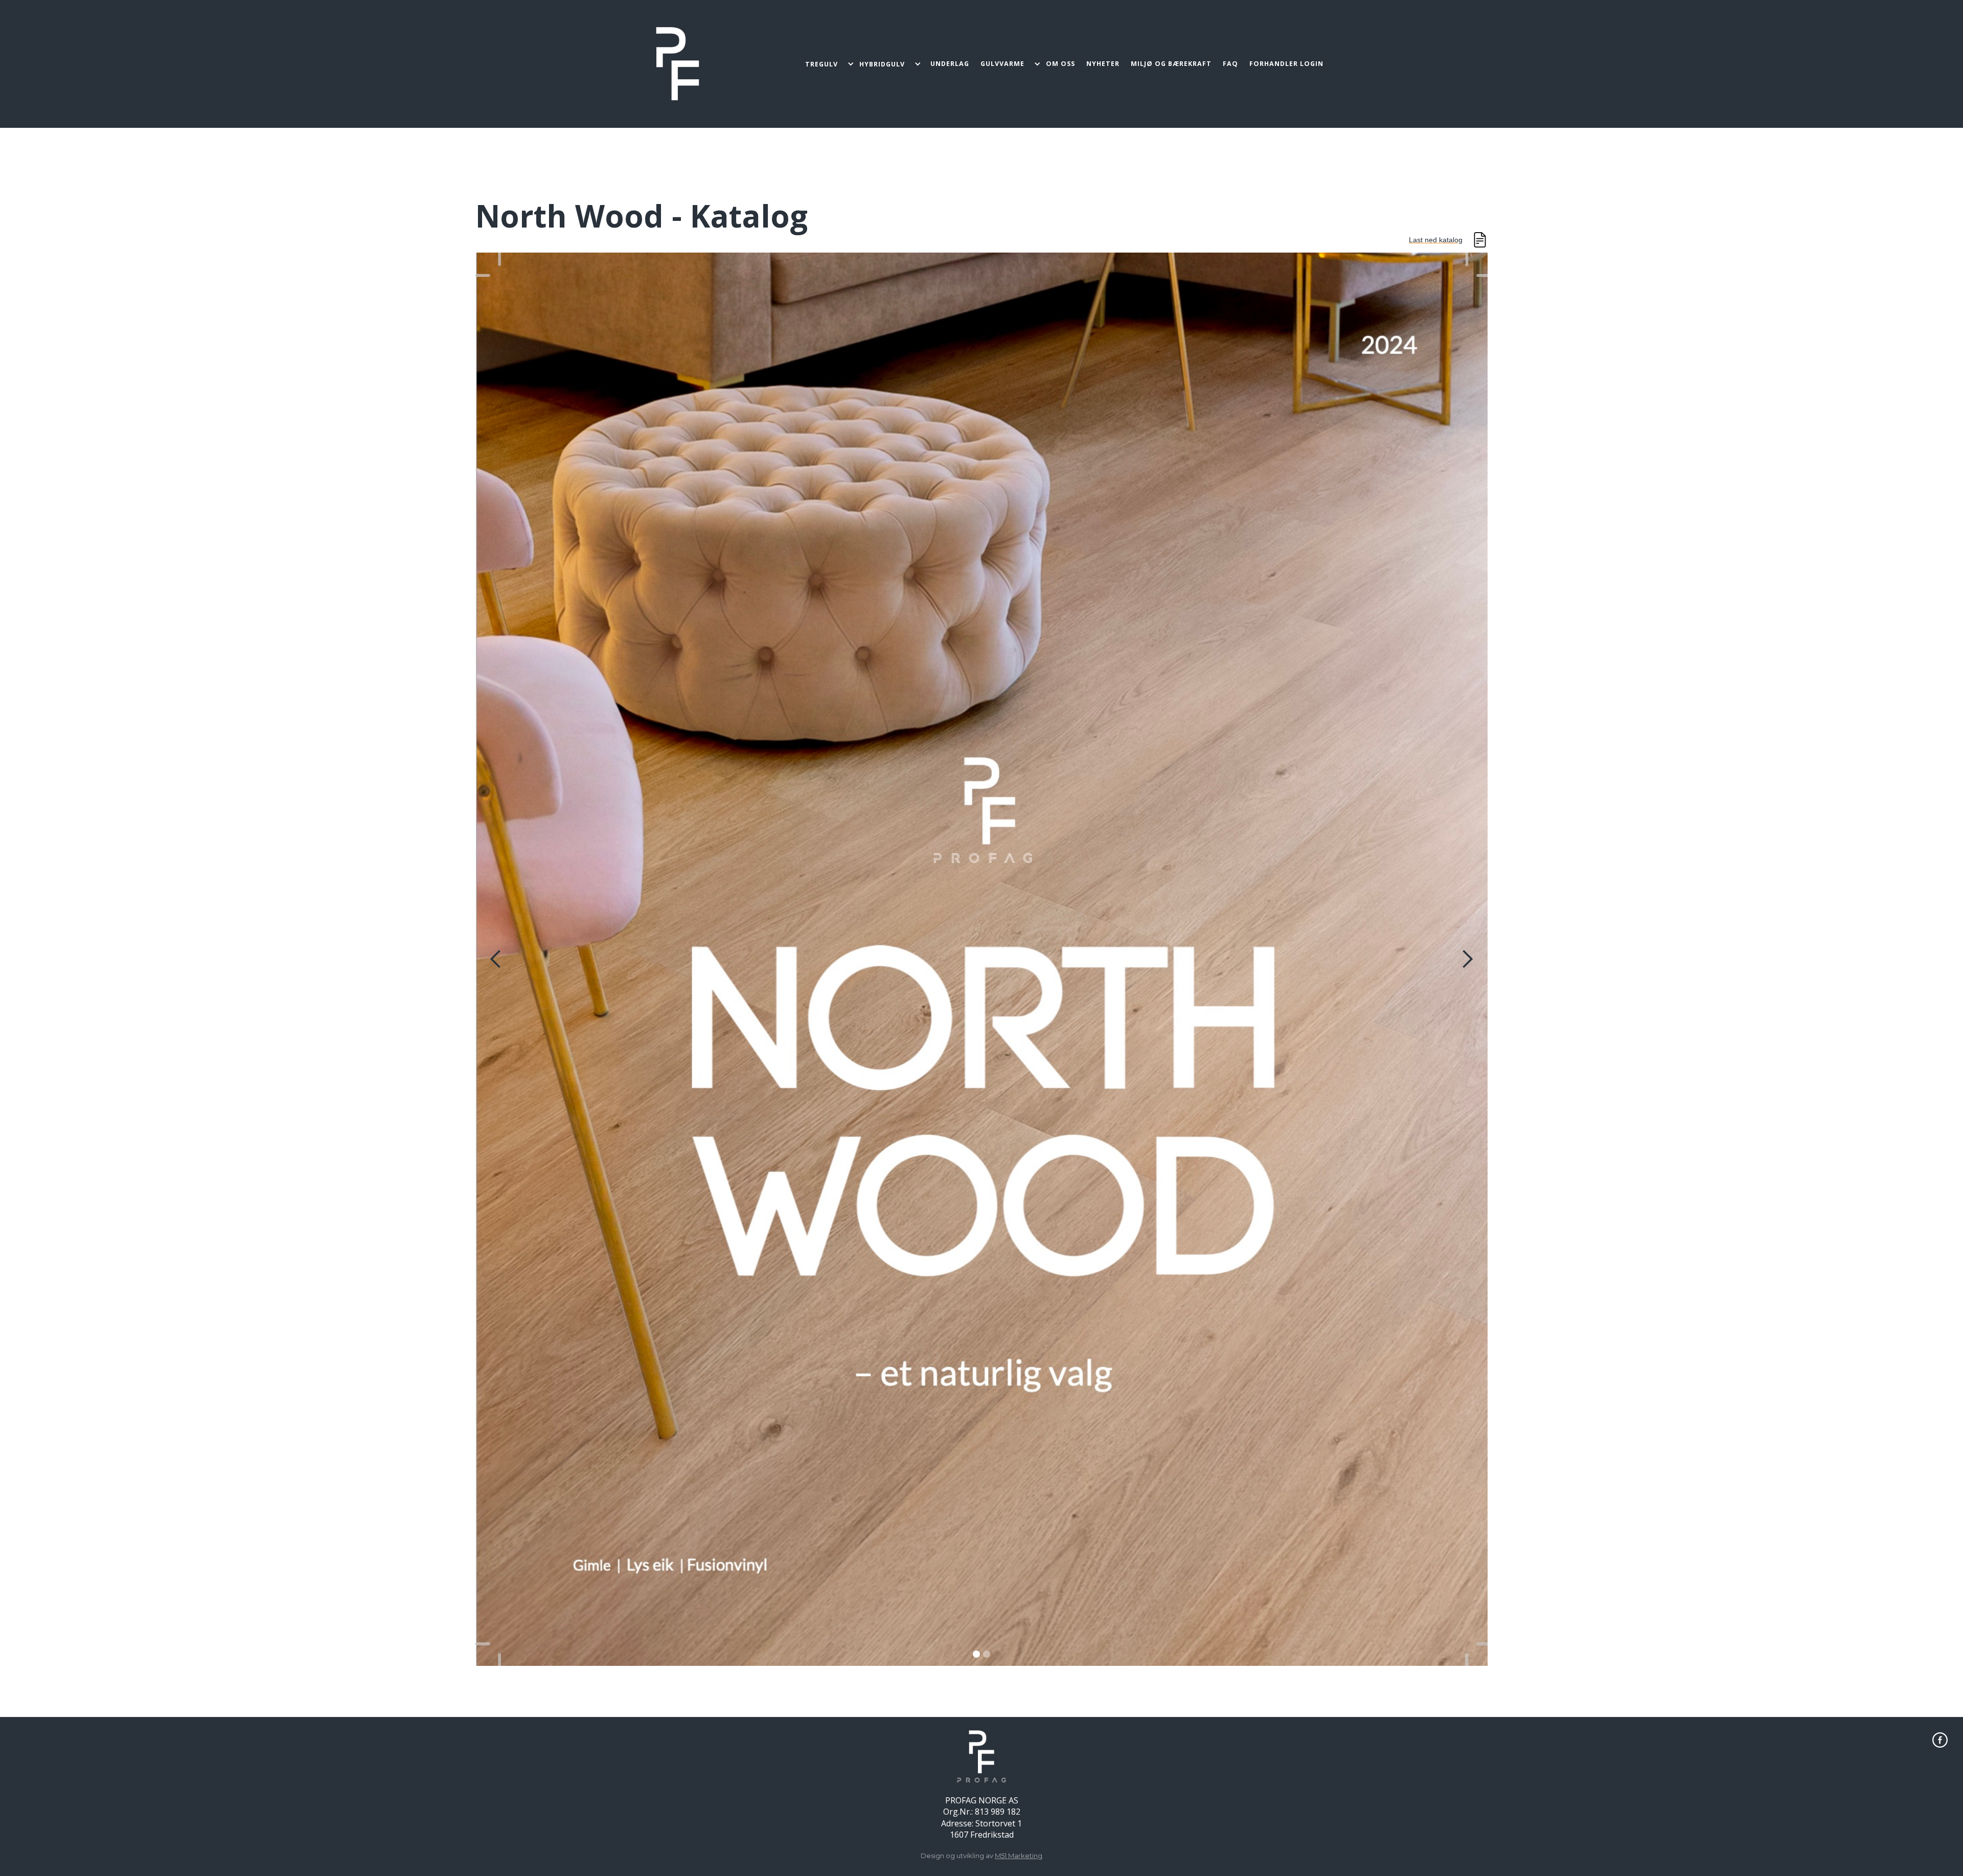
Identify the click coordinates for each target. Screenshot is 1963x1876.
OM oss (1060, 64)
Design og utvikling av (981, 1856)
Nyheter (1103, 64)
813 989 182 (998, 1812)
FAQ (1230, 64)
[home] (678, 64)
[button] (829, 64)
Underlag (950, 64)
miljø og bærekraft (1171, 64)
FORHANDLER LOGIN (1286, 64)
